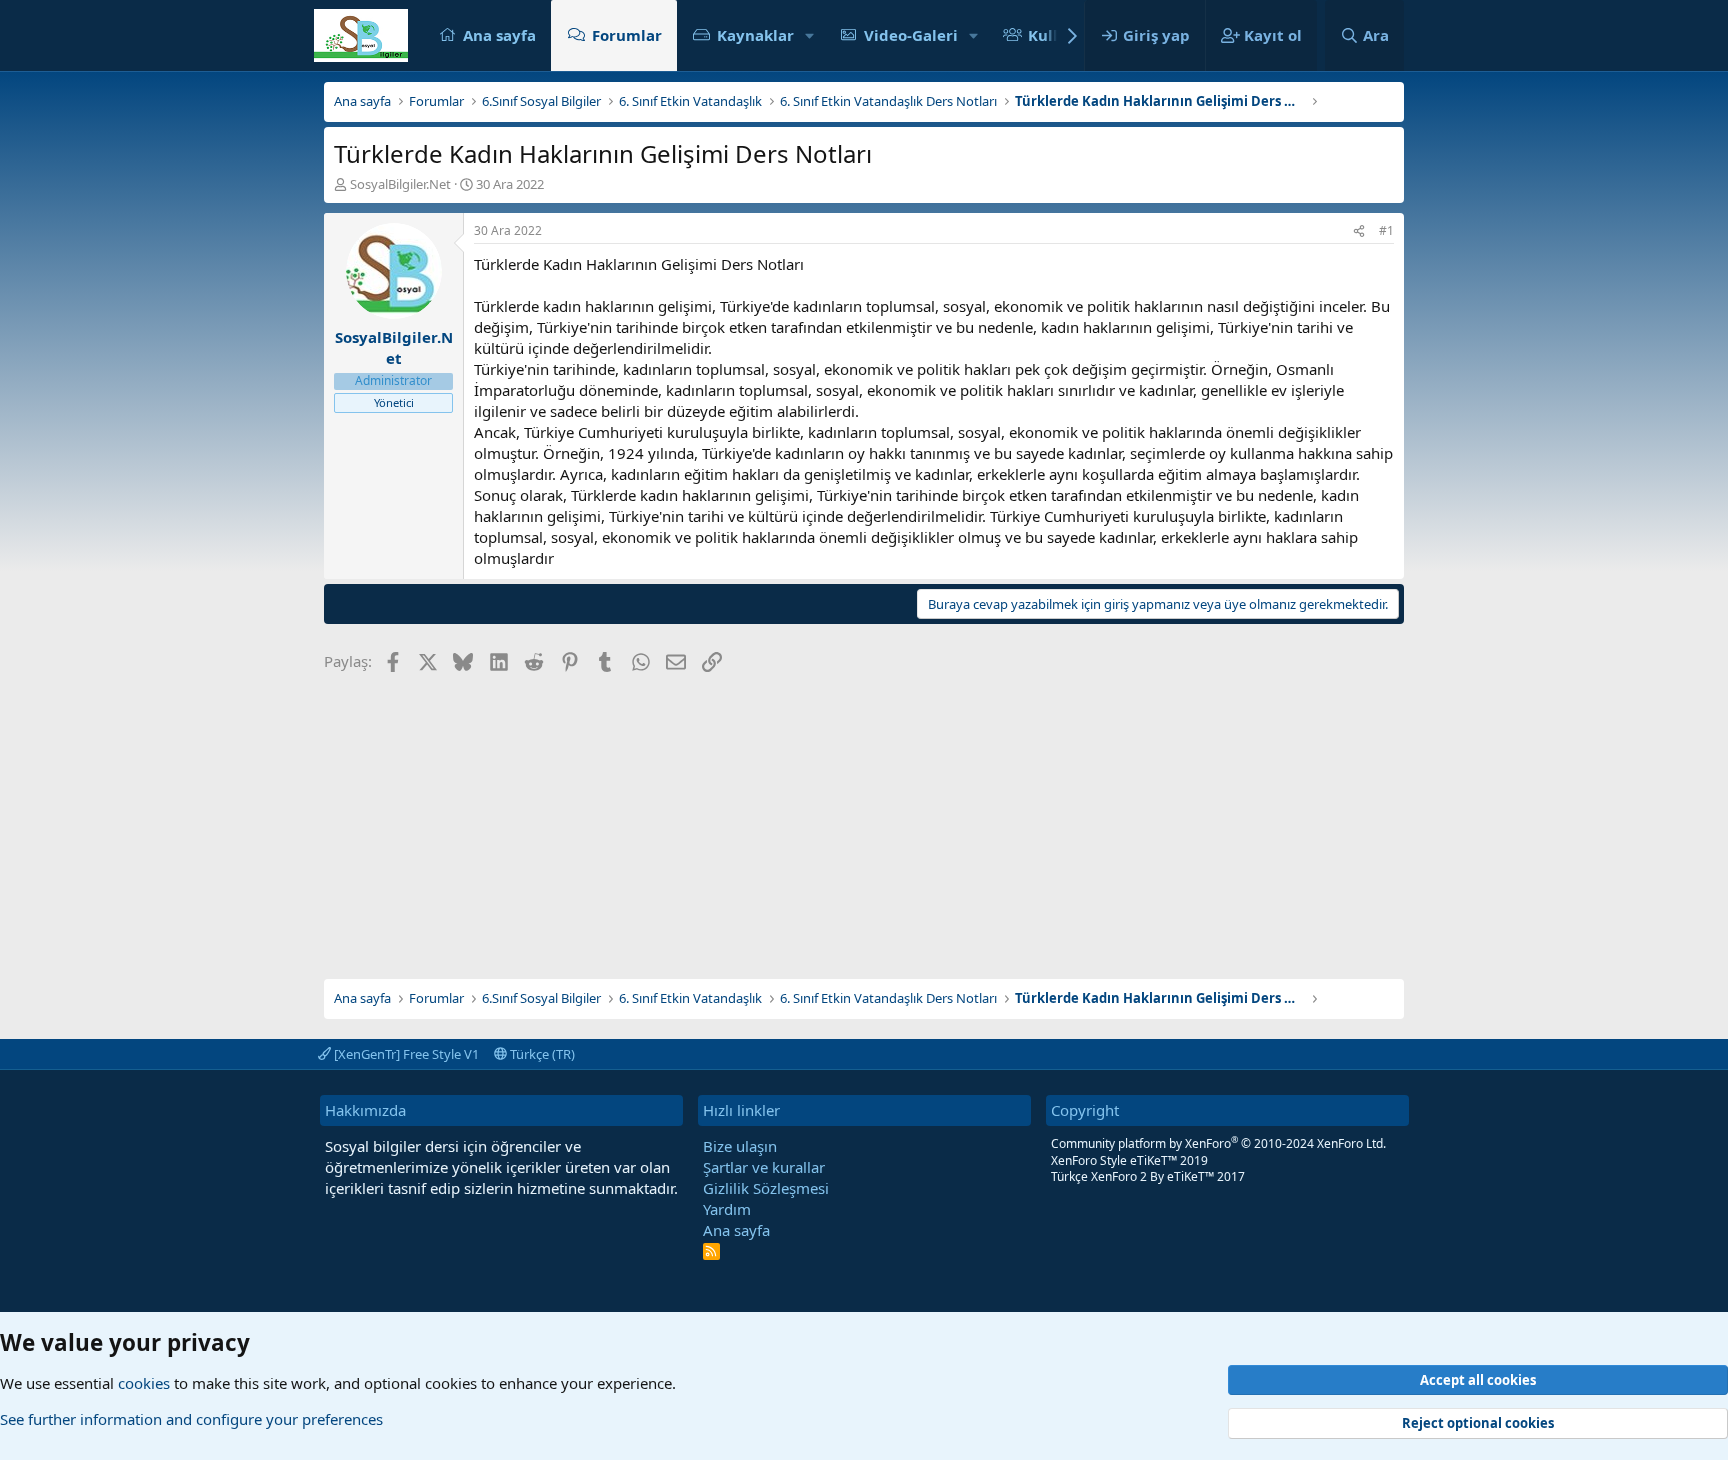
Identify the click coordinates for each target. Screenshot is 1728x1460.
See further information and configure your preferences (191, 1419)
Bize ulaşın (740, 1146)
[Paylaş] (1359, 231)
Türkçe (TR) (541, 1054)
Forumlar (627, 35)
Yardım (727, 1209)
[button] (810, 35)
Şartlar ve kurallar (764, 1167)
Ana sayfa (499, 35)
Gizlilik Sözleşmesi (766, 1188)
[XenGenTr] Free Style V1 (405, 1054)
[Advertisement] (864, 819)
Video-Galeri (911, 35)
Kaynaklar (755, 35)
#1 (1386, 230)
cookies (144, 1383)
